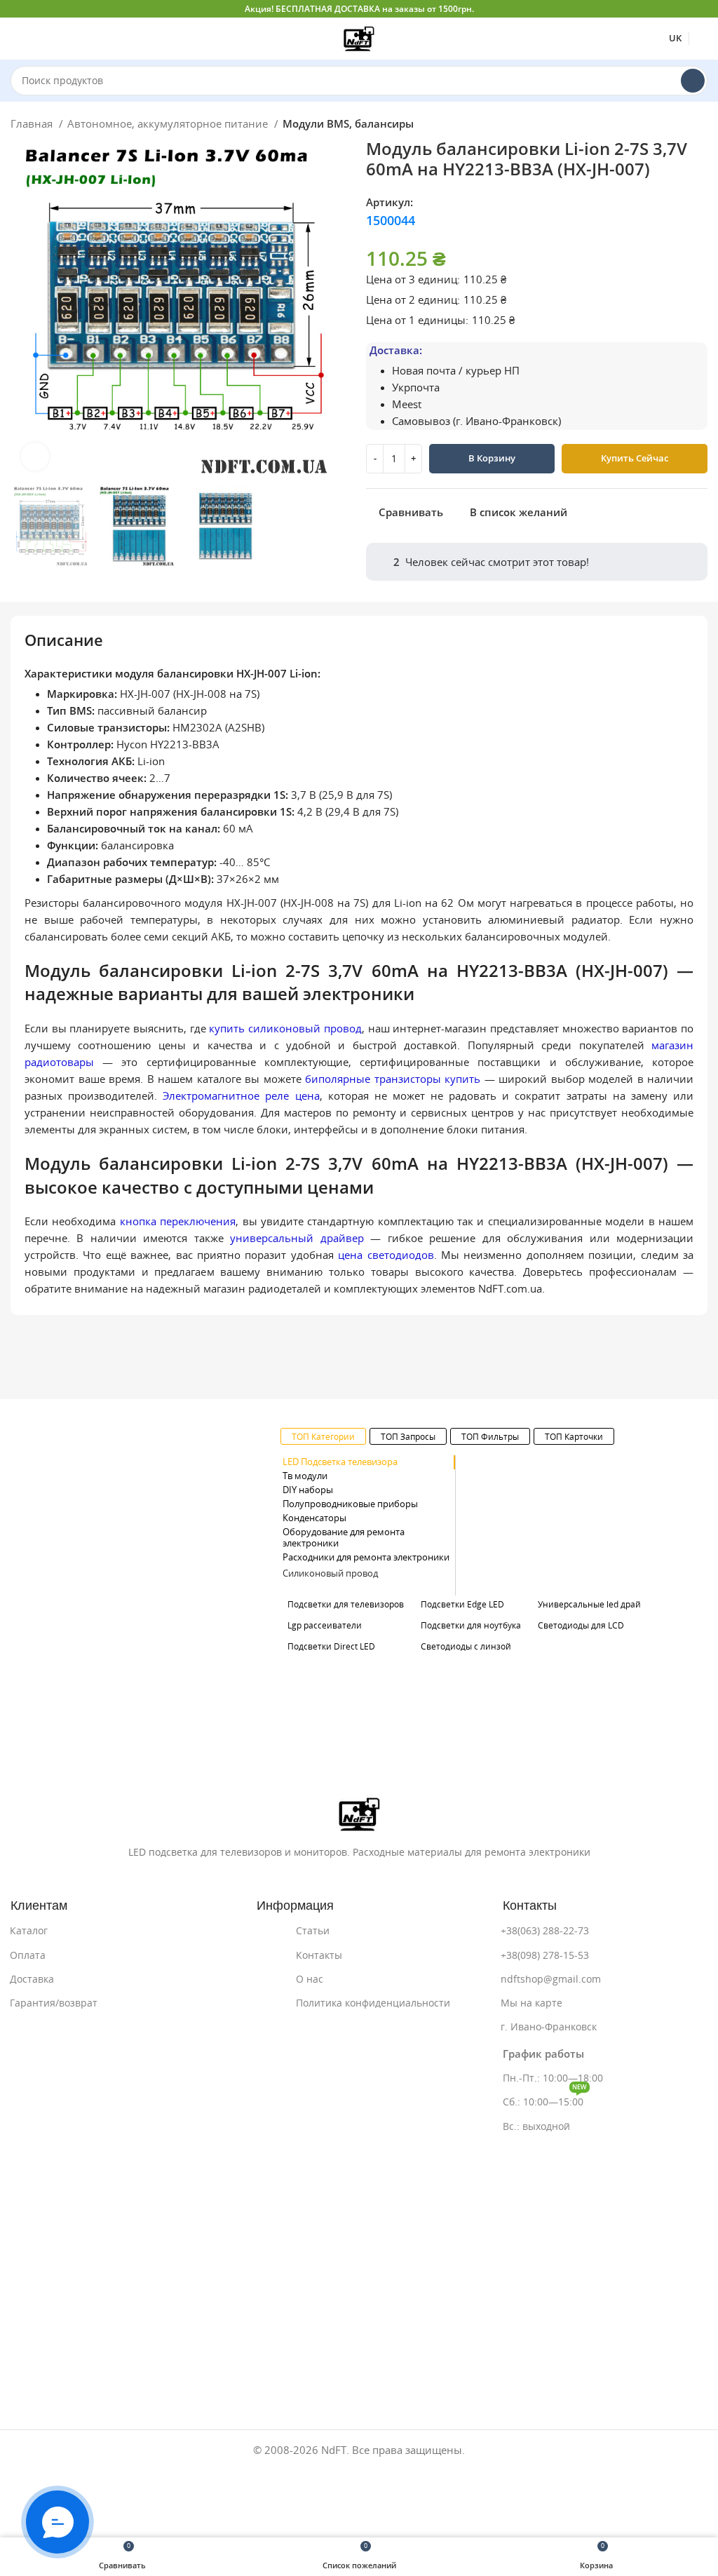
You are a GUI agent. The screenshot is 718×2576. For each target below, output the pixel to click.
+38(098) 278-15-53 (545, 1955)
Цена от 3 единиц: (413, 279)
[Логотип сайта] (359, 38)
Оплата (28, 1955)
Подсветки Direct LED (331, 1646)
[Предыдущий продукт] (672, 126)
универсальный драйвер (297, 1238)
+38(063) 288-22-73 (545, 1931)
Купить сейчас (635, 458)
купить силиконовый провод (285, 1029)
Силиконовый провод (330, 1573)
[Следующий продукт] (700, 126)
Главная (33, 124)
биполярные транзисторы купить (393, 1079)
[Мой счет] (702, 39)
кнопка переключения (178, 1221)
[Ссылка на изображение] (359, 1813)
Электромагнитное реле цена (241, 1096)
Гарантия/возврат (54, 2003)
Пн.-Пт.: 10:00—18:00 (553, 2078)
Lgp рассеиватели (325, 1625)
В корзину (492, 458)
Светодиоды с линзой (466, 1646)
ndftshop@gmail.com (551, 1979)
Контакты (319, 1955)
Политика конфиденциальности (373, 2003)
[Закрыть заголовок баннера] (700, 9)
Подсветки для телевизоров (346, 1604)
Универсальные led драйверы (600, 1604)
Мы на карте (531, 2003)
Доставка (32, 1979)
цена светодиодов (386, 1255)
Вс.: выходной (536, 2126)
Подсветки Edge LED (462, 1604)
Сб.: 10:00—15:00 (545, 2099)
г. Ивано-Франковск (549, 2027)
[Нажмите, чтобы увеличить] (35, 457)
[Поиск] (693, 81)
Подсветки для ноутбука (471, 1625)
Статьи (313, 1931)
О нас (310, 1979)
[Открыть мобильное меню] (16, 39)
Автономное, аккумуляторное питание (169, 124)
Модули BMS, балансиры (348, 124)
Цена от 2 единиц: (413, 300)
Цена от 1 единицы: (417, 320)
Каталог (29, 1931)
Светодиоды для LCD (581, 1625)
